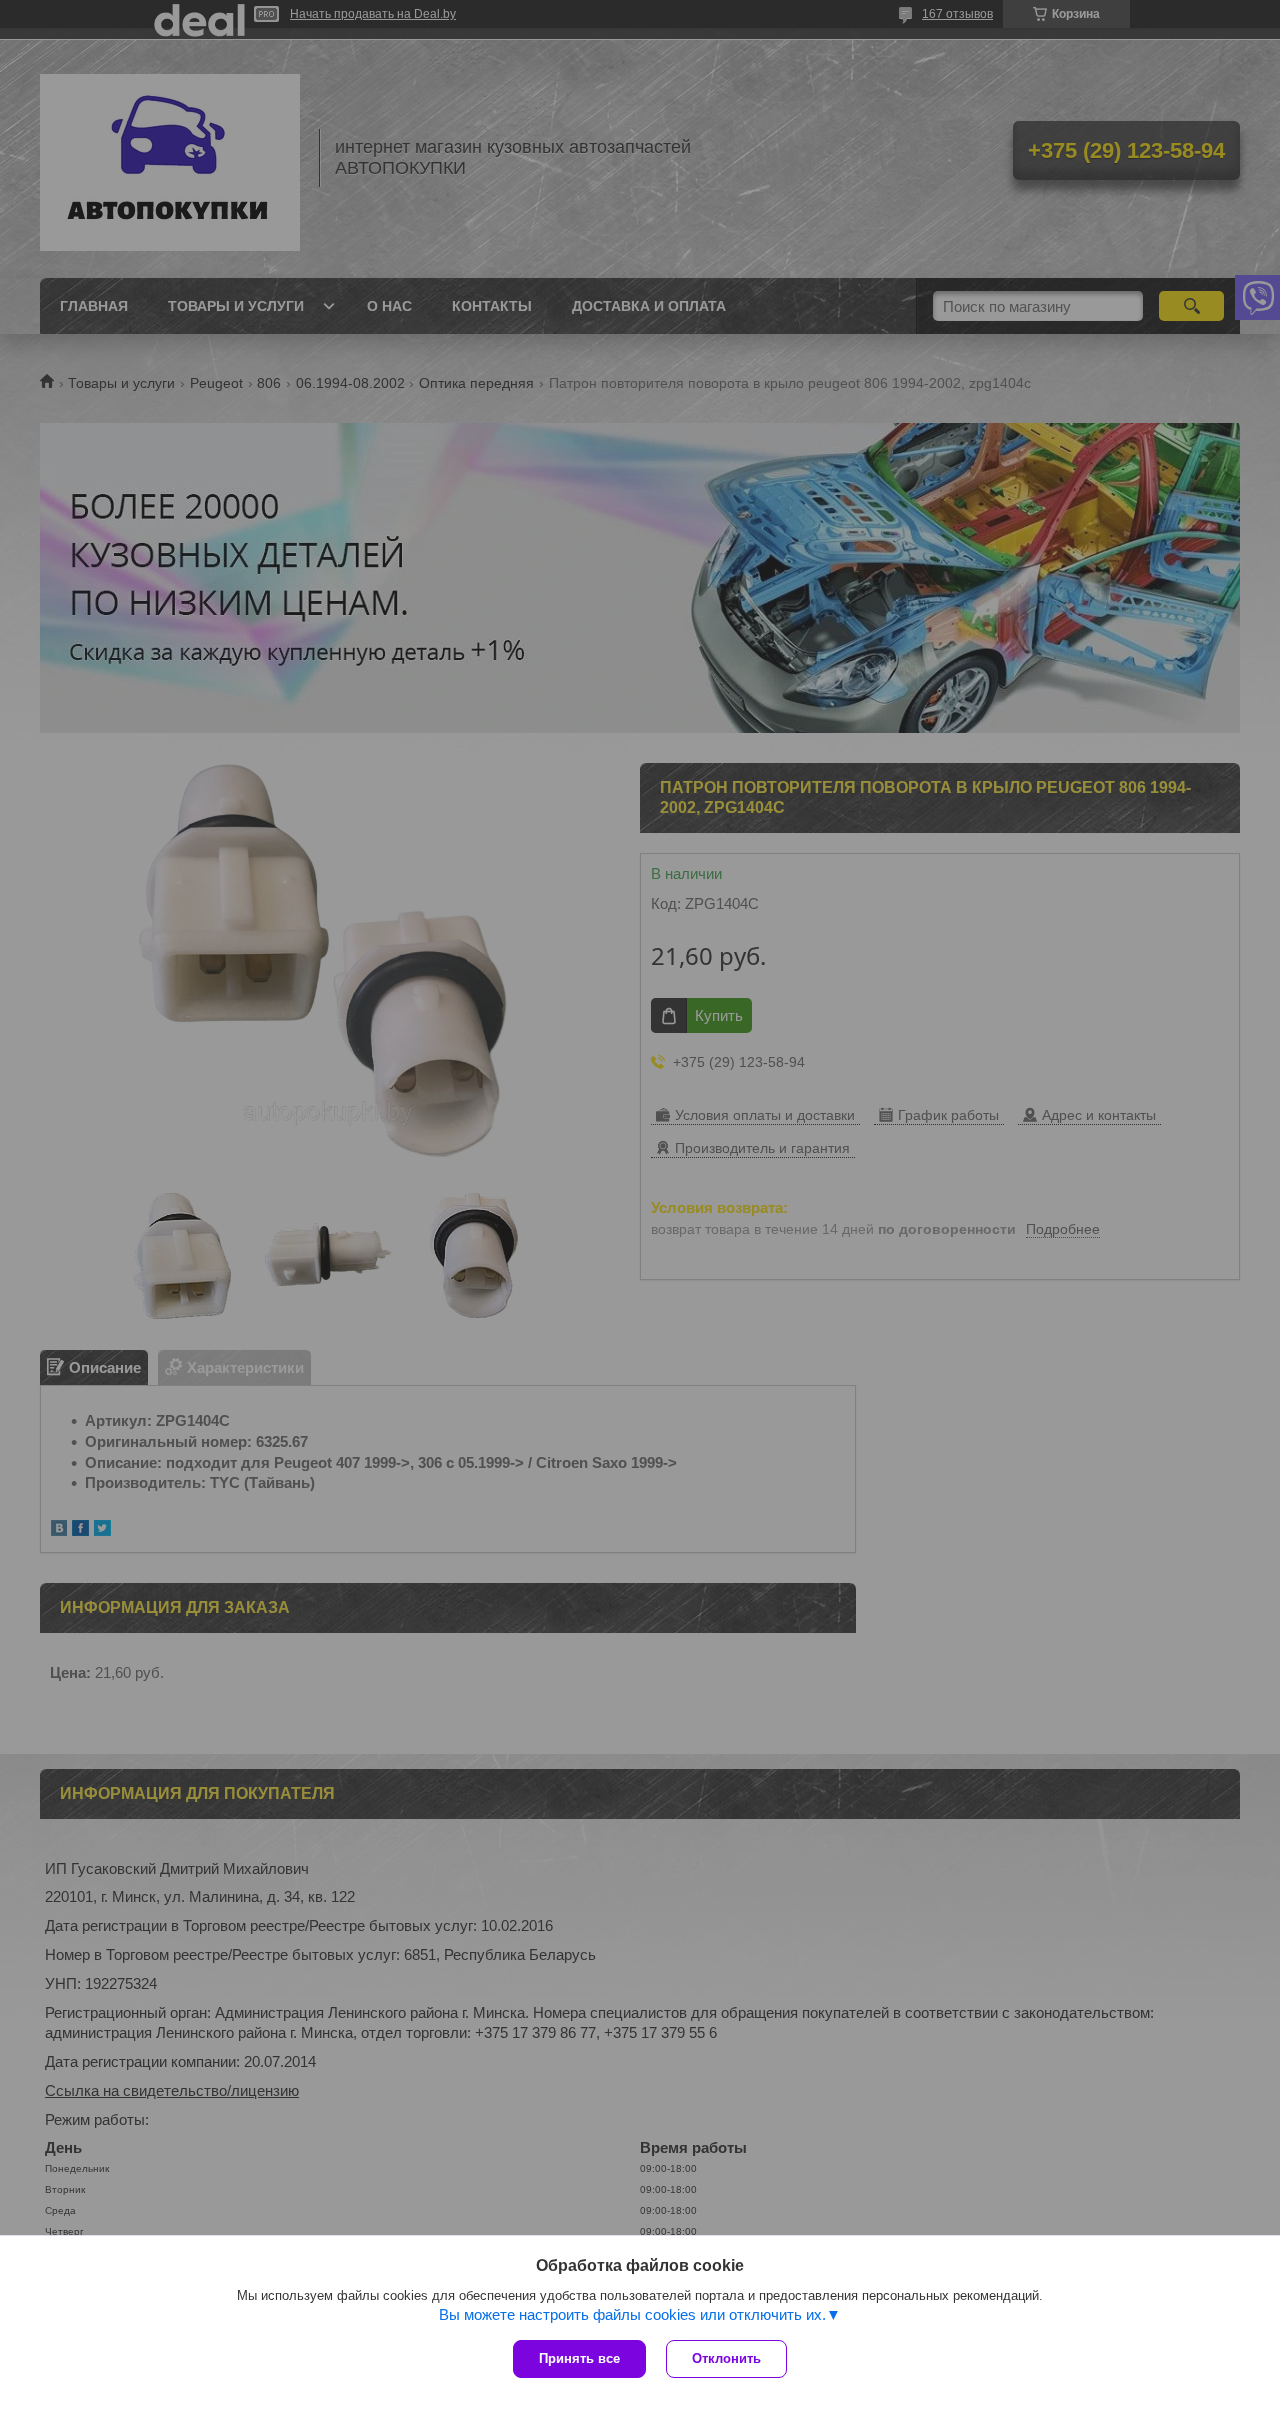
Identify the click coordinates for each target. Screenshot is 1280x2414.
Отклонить (726, 2358)
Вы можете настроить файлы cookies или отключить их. (632, 2314)
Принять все (579, 2358)
